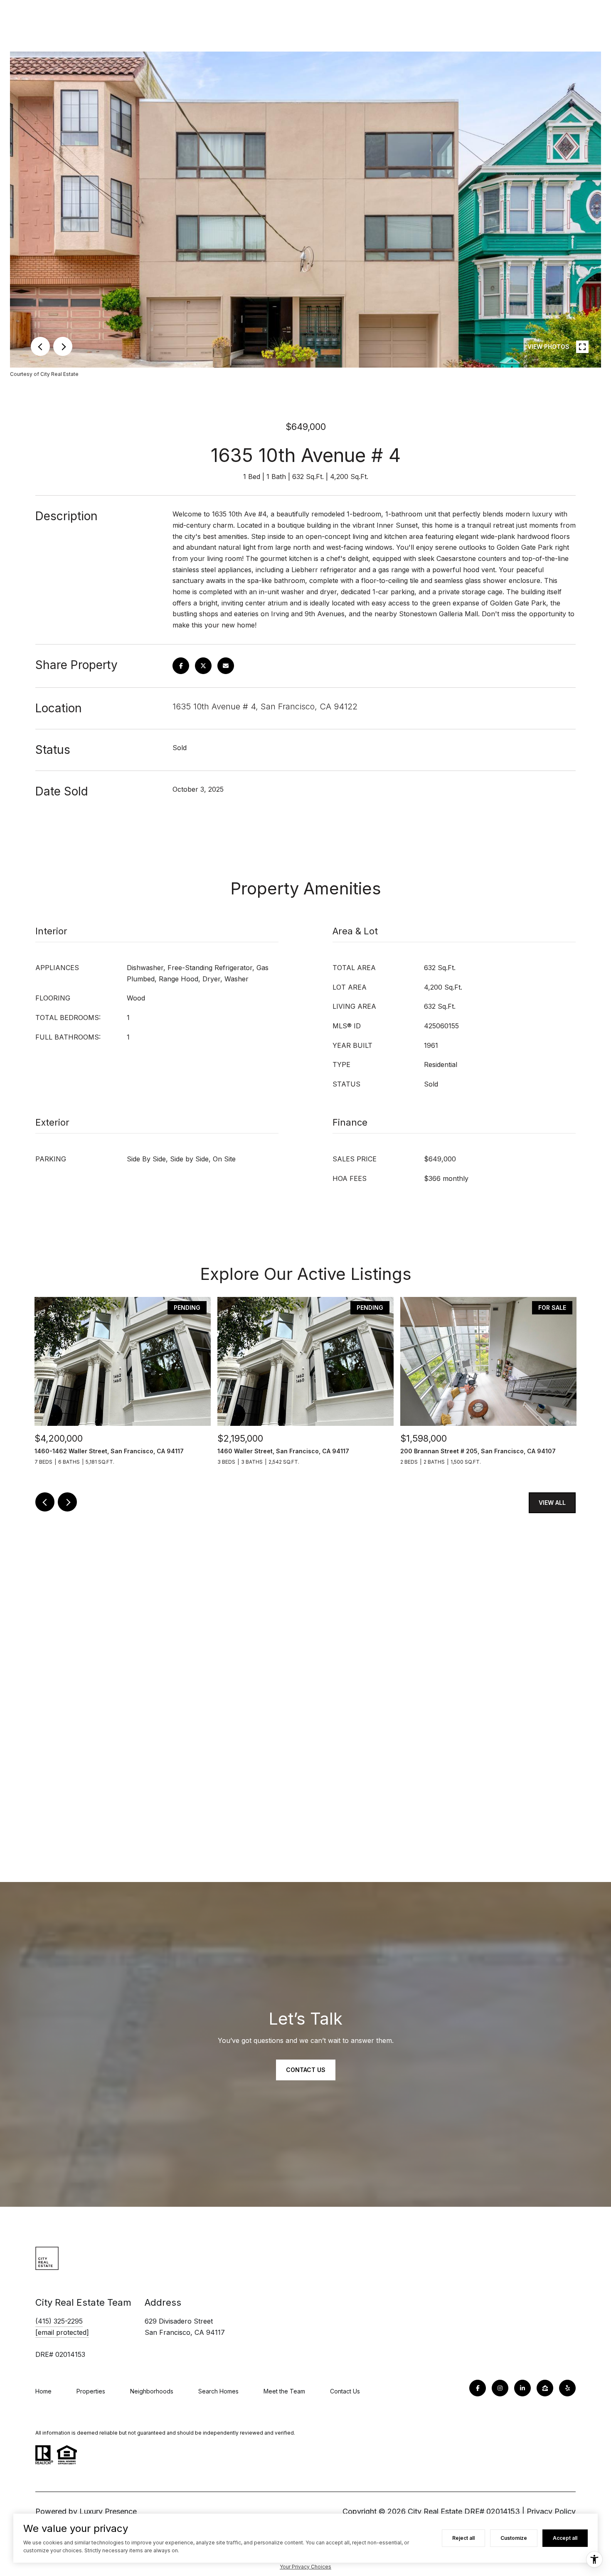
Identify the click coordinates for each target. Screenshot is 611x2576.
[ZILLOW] (545, 2388)
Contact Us (345, 2391)
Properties (91, 2391)
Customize (514, 2538)
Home (43, 2391)
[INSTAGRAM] (500, 2388)
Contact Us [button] (306, 2070)
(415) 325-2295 (59, 2321)
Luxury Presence (108, 2511)
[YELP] (567, 2388)
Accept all (565, 2538)
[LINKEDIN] (522, 2388)
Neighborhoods (152, 2391)
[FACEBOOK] (478, 2388)
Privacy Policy (551, 2511)
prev (40, 346)
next (63, 346)
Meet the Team (284, 2391)
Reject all (463, 2538)
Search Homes (218, 2391)
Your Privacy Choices (305, 2567)
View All (552, 1503)
